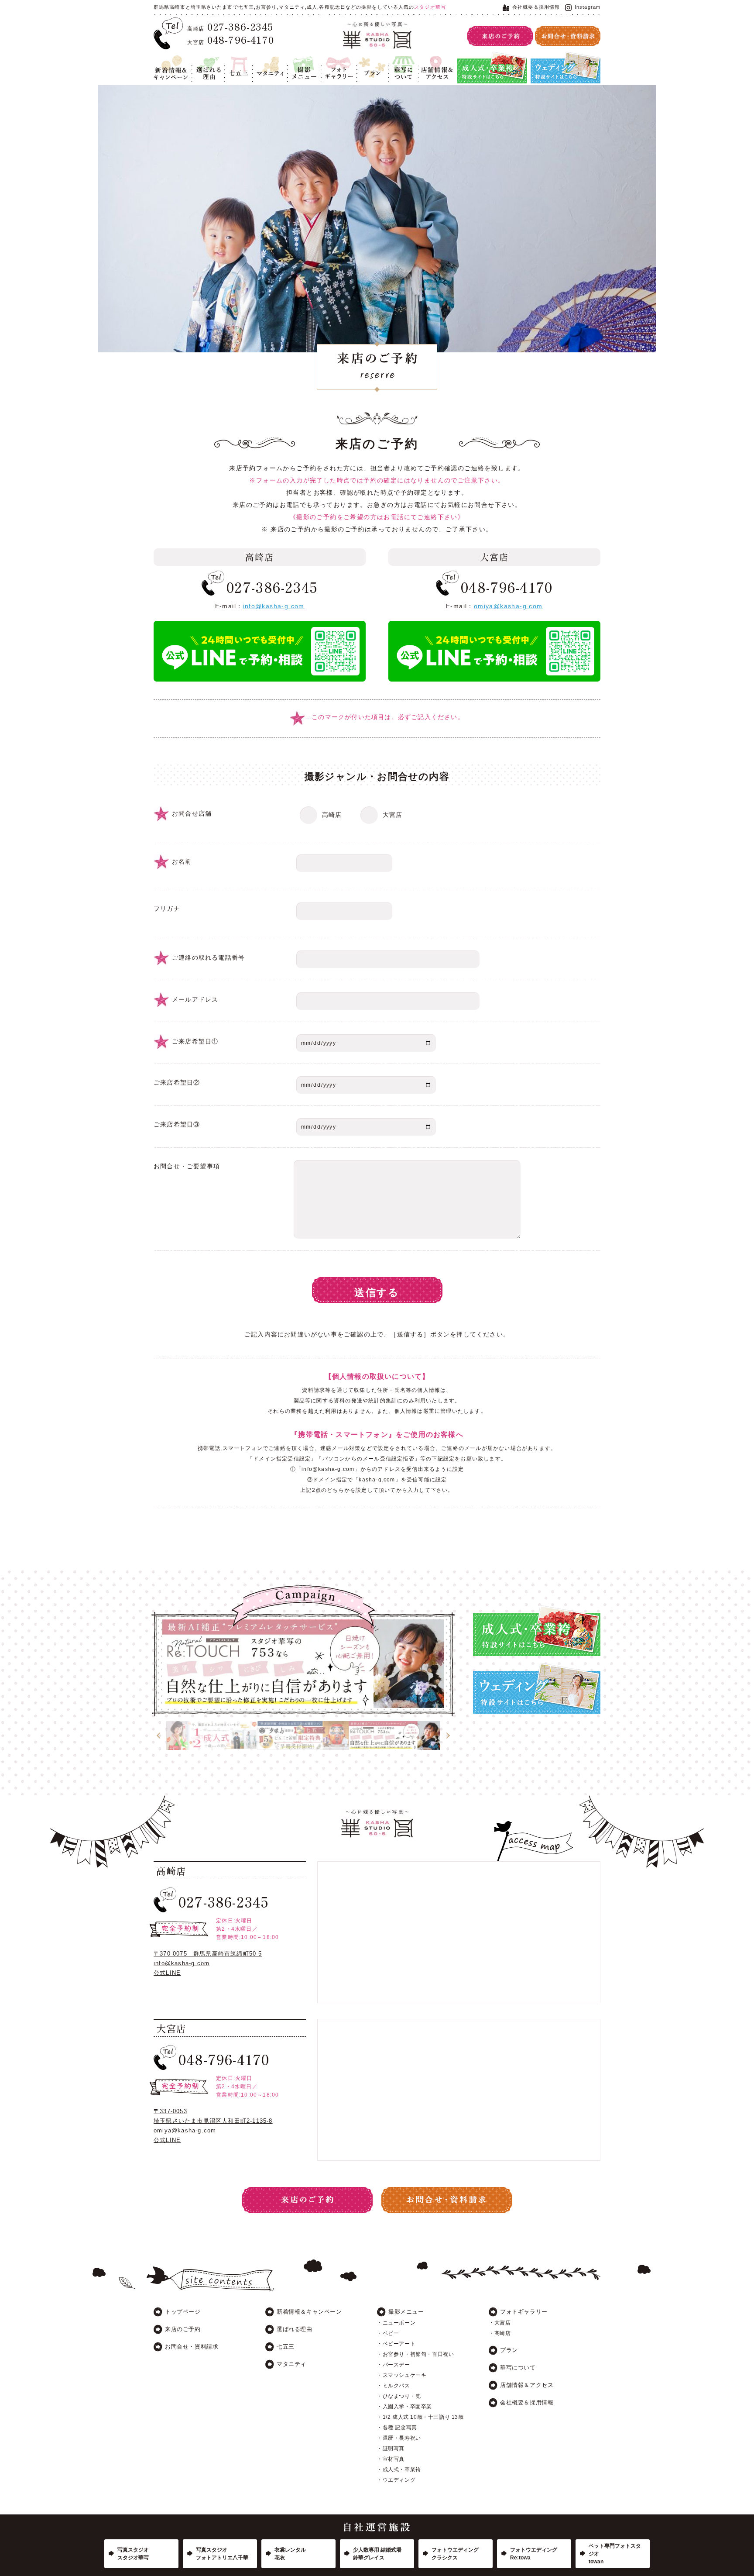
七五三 (233, 57)
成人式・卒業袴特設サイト (492, 57)
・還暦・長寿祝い (399, 2438)
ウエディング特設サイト (562, 57)
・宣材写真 (391, 2459)
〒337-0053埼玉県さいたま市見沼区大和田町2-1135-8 (213, 2116)
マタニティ (267, 57)
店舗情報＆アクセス (436, 62)
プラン (366, 57)
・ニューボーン (396, 2323)
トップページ (183, 2312)
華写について (403, 62)
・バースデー (394, 2365)
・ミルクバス (394, 2386)
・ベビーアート (396, 2344)
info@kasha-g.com (273, 606)
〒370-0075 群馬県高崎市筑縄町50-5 (208, 1954)
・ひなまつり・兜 (399, 2396)
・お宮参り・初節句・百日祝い (415, 2354)
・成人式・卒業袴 (399, 2469)
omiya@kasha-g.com (508, 606)
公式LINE (167, 1973)
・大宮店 (500, 2323)
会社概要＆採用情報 (536, 7)
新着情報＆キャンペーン (171, 62)
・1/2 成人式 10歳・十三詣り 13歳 (420, 2417)
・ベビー (388, 2333)
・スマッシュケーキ (402, 2375)
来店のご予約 (183, 2329)
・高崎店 (500, 2333)
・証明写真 (391, 2449)
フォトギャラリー (338, 62)
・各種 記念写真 (397, 2428)
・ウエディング (396, 2480)
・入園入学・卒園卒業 (404, 2407)
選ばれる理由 (206, 62)
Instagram (588, 7)
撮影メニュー (302, 62)
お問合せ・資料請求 (192, 2347)
